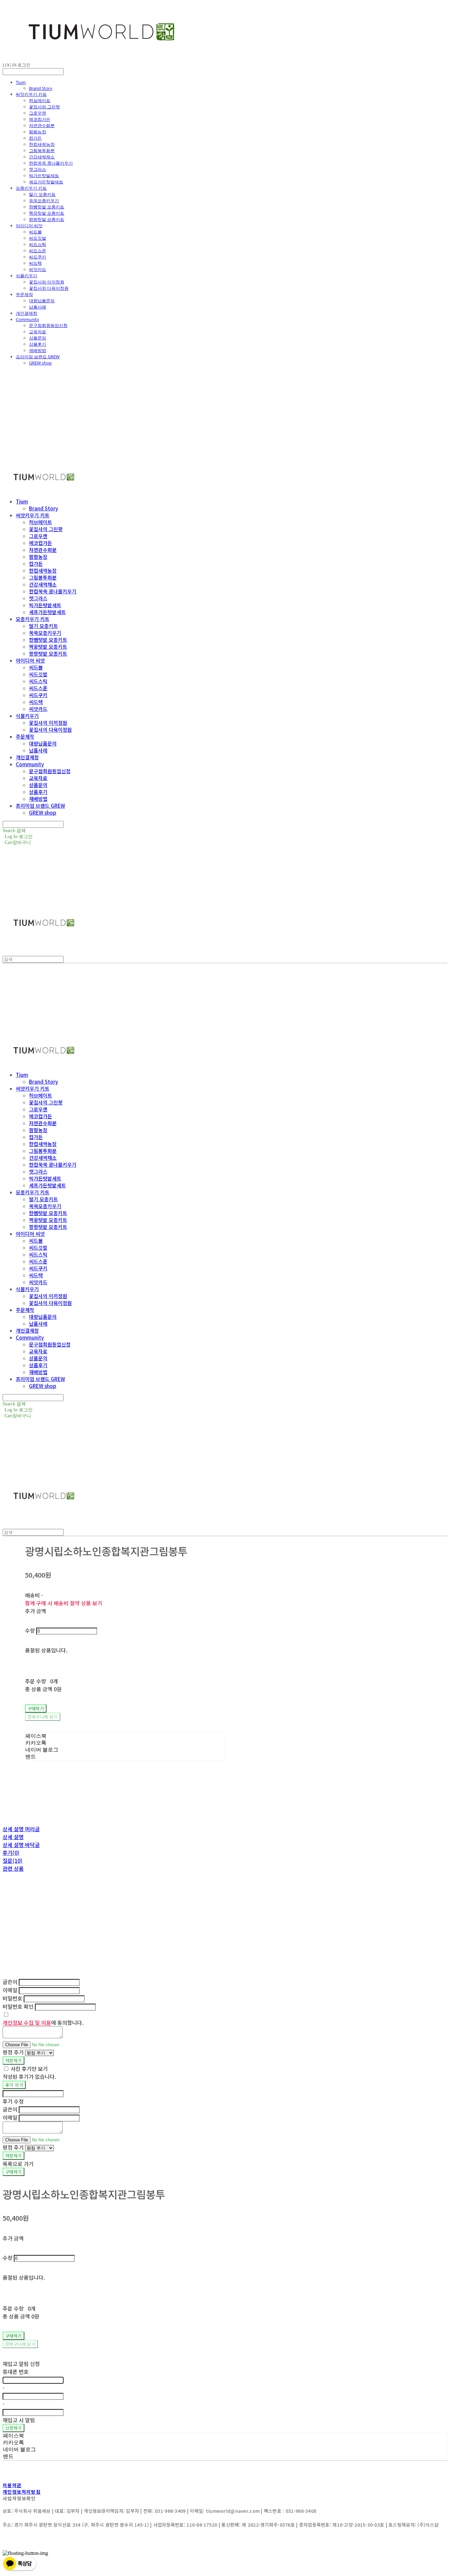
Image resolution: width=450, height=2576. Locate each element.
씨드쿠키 (38, 257)
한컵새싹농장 (42, 144)
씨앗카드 (38, 269)
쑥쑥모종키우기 (44, 201)
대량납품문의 (42, 301)
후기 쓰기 (14, 2085)
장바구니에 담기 (20, 2344)
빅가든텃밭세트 (44, 176)
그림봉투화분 (42, 150)
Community (28, 319)
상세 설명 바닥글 (21, 1845)
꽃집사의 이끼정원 (47, 282)
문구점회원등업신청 (48, 325)
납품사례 (38, 307)
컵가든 (35, 138)
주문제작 (24, 294)
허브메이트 (40, 100)
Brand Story (41, 88)
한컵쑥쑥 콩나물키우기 (51, 163)
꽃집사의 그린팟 (44, 107)
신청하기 (14, 2428)
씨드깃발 (38, 238)
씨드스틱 (38, 244)
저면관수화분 (42, 125)
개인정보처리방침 (22, 2492)
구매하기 (14, 2172)
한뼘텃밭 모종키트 (47, 207)
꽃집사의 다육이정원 (49, 288)
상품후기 (38, 344)
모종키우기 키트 (31, 188)
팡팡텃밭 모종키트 (47, 219)
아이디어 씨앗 (29, 226)
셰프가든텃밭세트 (46, 182)
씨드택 (35, 263)
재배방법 (38, 350)
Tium (21, 82)
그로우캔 (38, 113)
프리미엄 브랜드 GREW (38, 357)
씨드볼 (35, 232)
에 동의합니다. (43, 2022)
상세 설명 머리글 (21, 1829)
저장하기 (14, 2061)
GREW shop (40, 363)
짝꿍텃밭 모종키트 (47, 213)
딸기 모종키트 (42, 194)
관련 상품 (13, 1868)
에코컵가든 (40, 119)
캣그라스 (38, 169)
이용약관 (12, 2485)
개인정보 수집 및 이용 (27, 2022)
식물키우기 (27, 276)
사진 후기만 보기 (29, 2069)
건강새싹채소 (42, 157)
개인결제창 (27, 313)
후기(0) (11, 1853)
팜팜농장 (38, 132)
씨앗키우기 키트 (31, 94)
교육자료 (38, 332)
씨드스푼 (38, 251)
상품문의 (38, 338)
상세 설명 (13, 1837)
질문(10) (13, 1860)
